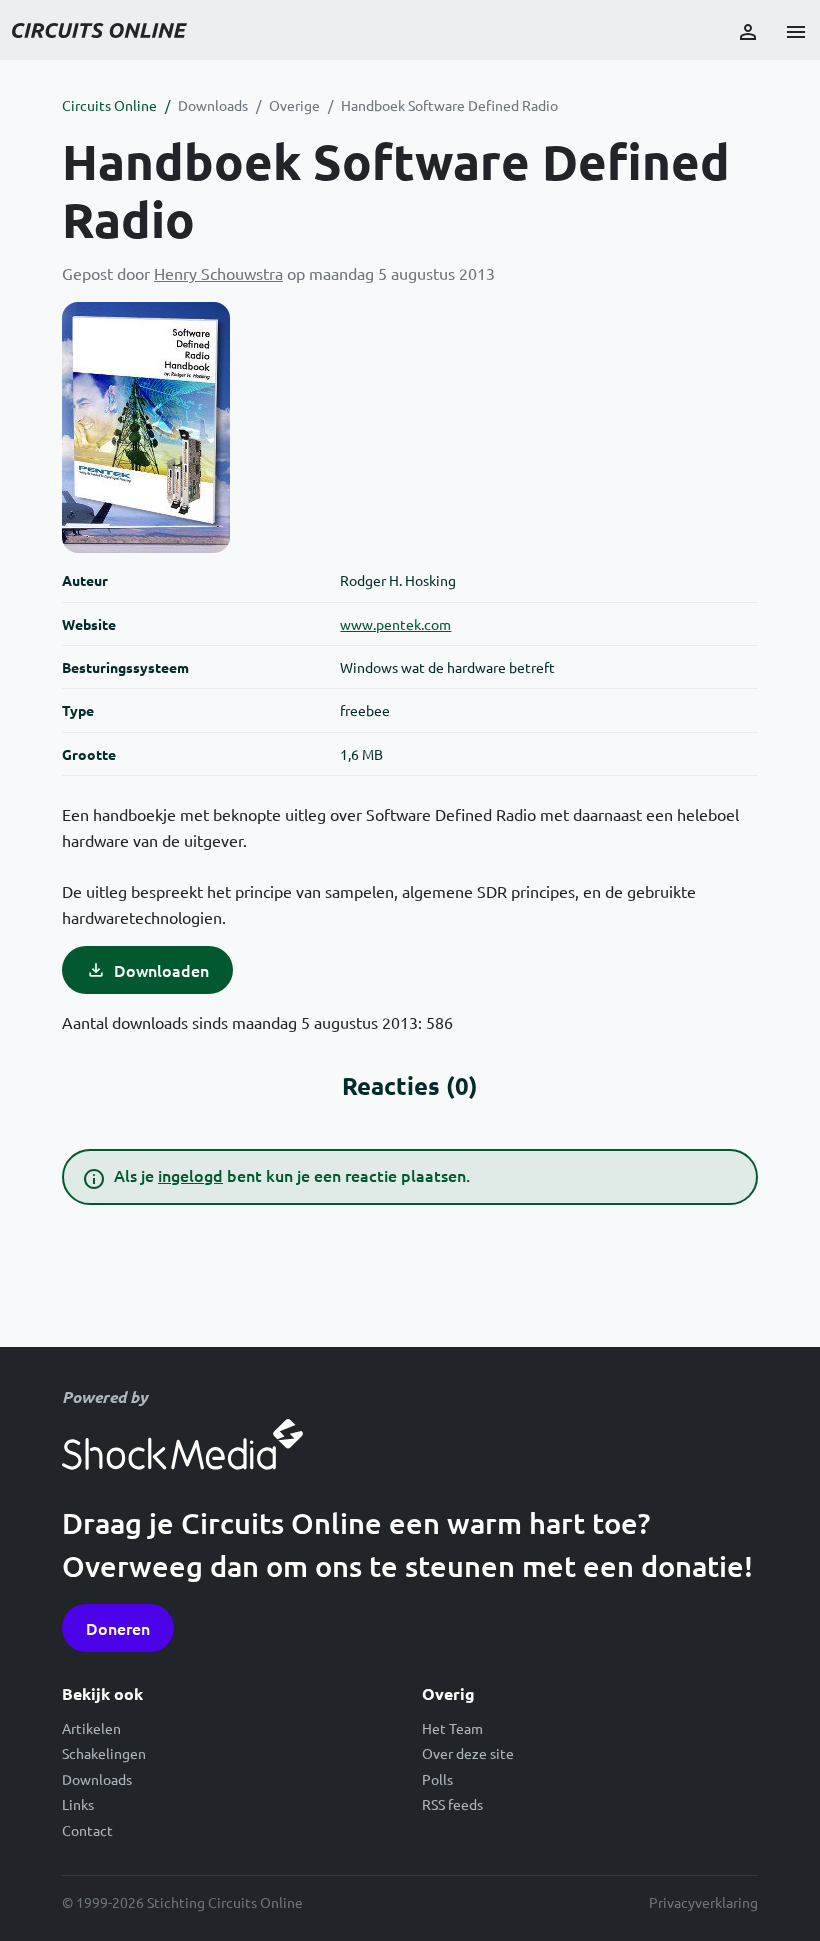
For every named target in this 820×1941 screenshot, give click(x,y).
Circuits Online (109, 105)
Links (78, 1804)
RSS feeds (452, 1804)
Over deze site (468, 1753)
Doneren (118, 1628)
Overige (294, 105)
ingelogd (190, 1175)
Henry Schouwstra (218, 273)
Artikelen (91, 1728)
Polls (437, 1779)
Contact (87, 1830)
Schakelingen (104, 1753)
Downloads (213, 105)
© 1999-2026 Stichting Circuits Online (182, 1902)
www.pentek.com (395, 624)
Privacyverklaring (703, 1902)
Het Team (452, 1728)
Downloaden (161, 970)
